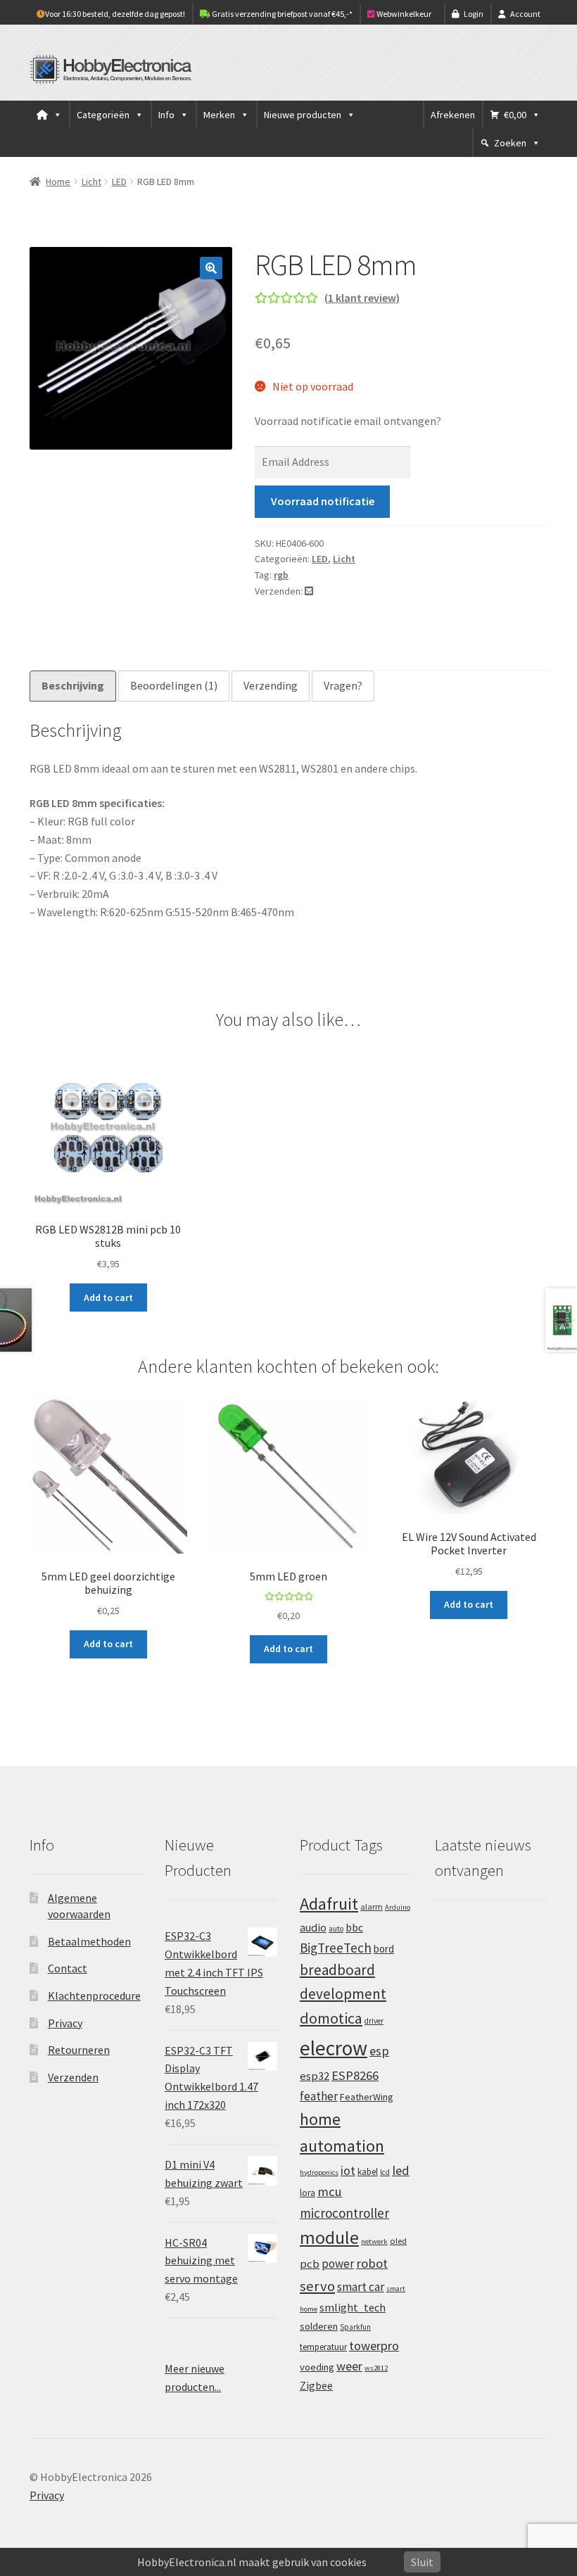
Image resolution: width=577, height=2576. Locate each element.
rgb (281, 575)
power (338, 2264)
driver (374, 2021)
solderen (319, 2326)
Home (58, 182)
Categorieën (103, 115)
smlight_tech (353, 2307)
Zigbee (316, 2386)
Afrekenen (453, 115)
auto (336, 1929)
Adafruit (329, 1904)
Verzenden (73, 2077)
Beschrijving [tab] (73, 685)
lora (307, 2193)
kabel (368, 2171)
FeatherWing (367, 2097)
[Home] (49, 115)
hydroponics (319, 2172)
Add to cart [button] (108, 1297)
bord (384, 1949)
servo (317, 2286)
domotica (331, 2018)
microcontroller (344, 2213)
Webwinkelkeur (403, 14)
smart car (361, 2287)
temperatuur (323, 2347)
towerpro (374, 2346)
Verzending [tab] (271, 685)
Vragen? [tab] (343, 685)
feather (319, 2096)
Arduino (398, 1907)
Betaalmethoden (89, 1941)
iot (348, 2170)
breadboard (337, 1970)
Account (525, 14)
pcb (310, 2264)
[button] (211, 268)
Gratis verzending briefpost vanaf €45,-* (281, 14)
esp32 (315, 2076)
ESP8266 (355, 2075)
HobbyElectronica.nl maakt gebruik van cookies (252, 2562)
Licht (91, 182)
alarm (372, 1906)
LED (119, 182)
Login (474, 14)
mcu (330, 2191)
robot (372, 2263)
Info (166, 115)
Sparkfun (355, 2327)
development (343, 1994)
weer (349, 2366)
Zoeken (510, 143)
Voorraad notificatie (323, 501)
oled (398, 2241)
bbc (354, 1928)
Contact (68, 1968)
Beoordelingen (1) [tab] (174, 685)
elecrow (334, 2048)
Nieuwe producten (303, 115)
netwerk (374, 2241)
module (329, 2238)
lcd (385, 2172)
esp (379, 2051)
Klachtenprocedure (94, 1996)
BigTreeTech (336, 1948)
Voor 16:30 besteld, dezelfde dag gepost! (115, 14)
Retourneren (79, 2050)
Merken (219, 115)
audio (313, 1927)
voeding (317, 2367)
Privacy (65, 2023)
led (401, 2170)
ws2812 (376, 2368)
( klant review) (362, 298)
